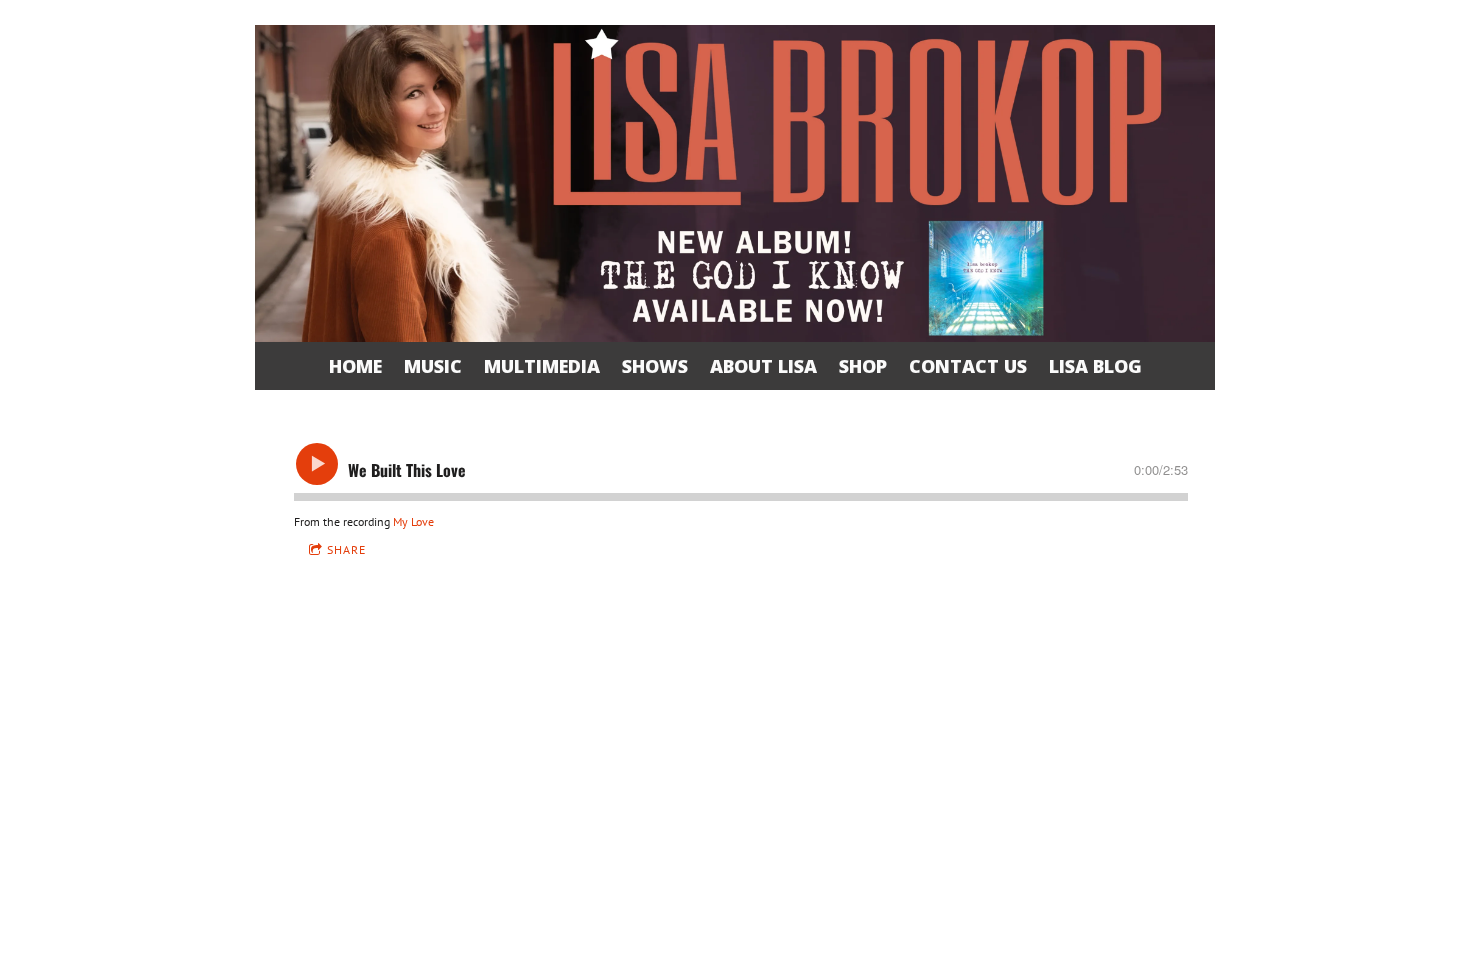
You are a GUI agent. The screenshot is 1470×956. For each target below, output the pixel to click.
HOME (355, 366)
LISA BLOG (1095, 366)
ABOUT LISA (763, 366)
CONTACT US (968, 366)
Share (346, 549)
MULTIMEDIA (542, 366)
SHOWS (655, 366)
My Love (413, 521)
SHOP (863, 366)
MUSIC (433, 366)
